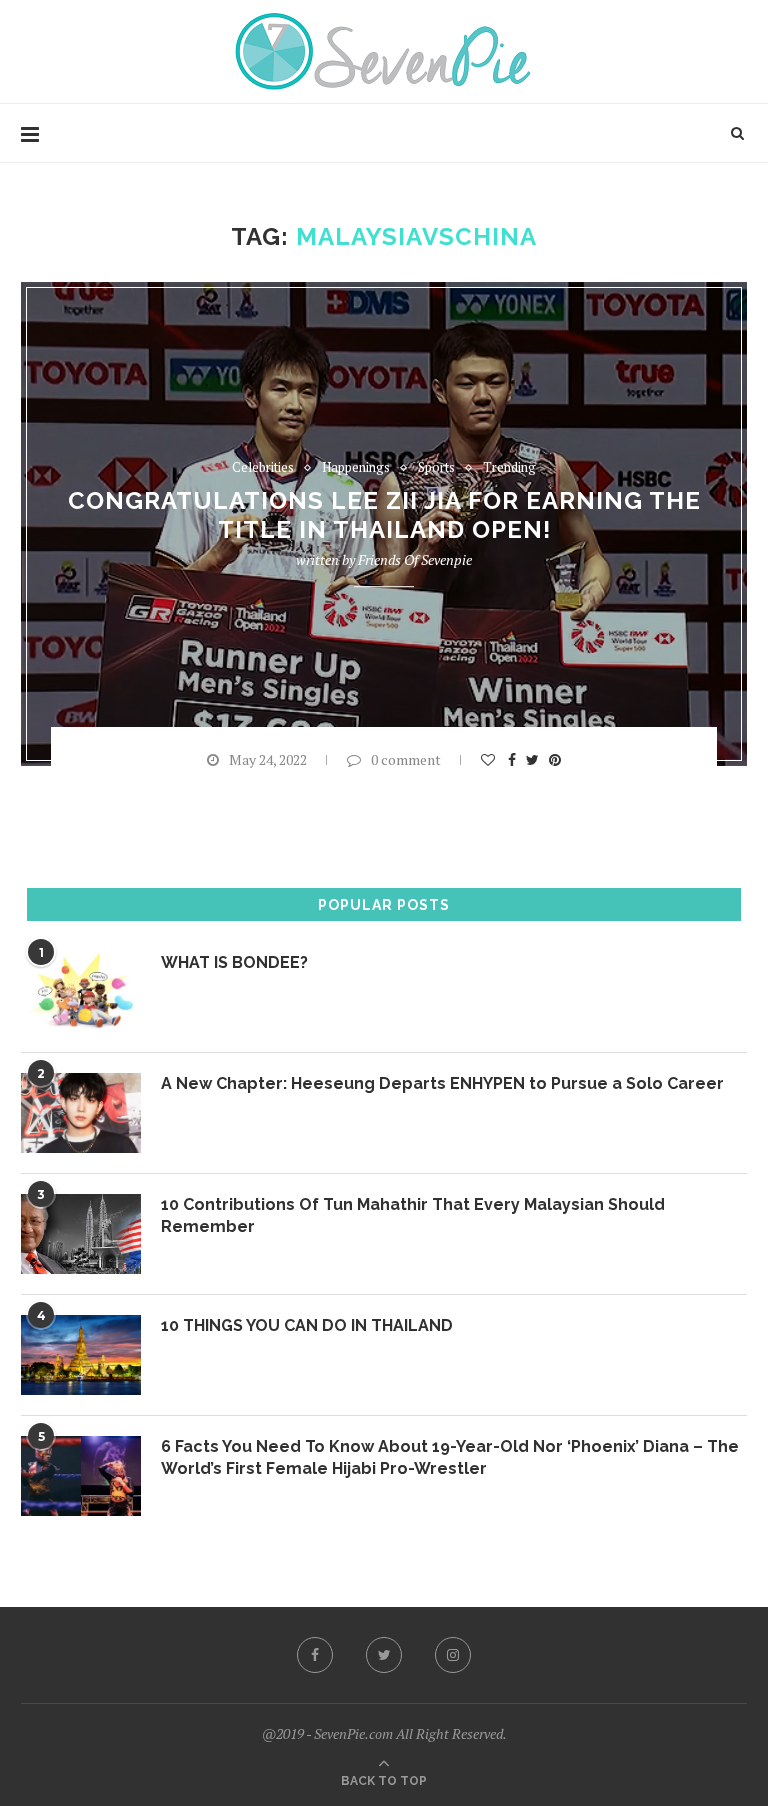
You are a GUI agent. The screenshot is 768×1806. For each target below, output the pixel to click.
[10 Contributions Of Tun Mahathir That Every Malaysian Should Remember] (81, 1234)
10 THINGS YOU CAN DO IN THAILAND (307, 1325)
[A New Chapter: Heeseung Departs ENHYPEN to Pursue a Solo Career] (81, 1113)
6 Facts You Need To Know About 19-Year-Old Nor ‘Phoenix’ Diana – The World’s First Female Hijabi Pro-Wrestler (450, 1457)
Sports (436, 468)
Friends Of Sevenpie (415, 560)
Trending (509, 468)
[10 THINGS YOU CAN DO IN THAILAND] (81, 1355)
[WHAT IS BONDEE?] (81, 992)
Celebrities (263, 468)
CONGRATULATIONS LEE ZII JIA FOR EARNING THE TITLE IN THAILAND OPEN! (384, 516)
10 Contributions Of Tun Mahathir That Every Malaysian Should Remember (413, 1215)
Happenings (356, 468)
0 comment (406, 759)
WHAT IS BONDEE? (234, 962)
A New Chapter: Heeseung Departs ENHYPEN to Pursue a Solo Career (442, 1083)
